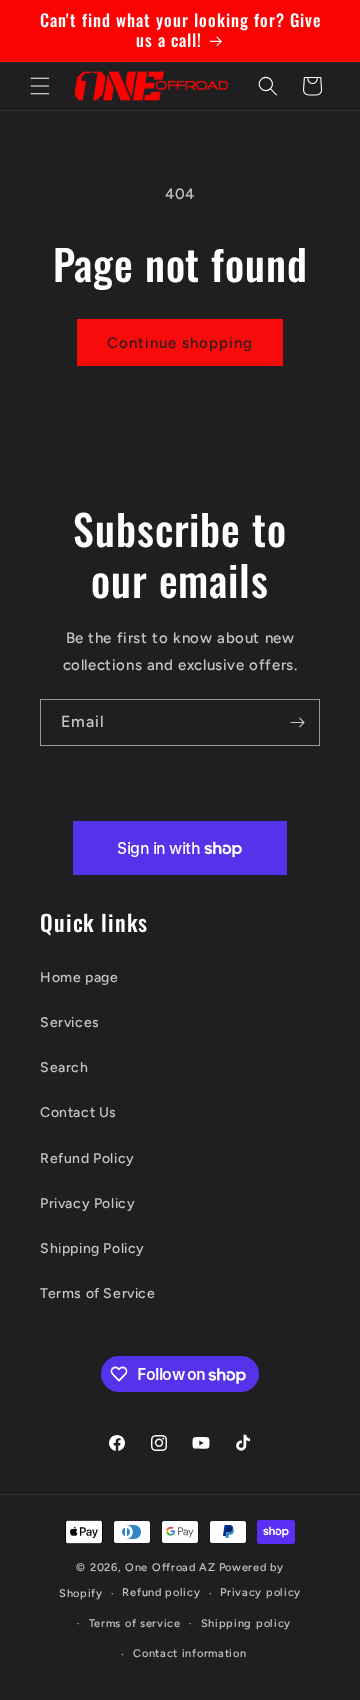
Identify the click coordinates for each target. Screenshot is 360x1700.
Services (70, 1022)
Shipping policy (246, 1623)
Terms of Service (98, 1293)
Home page (79, 977)
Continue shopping (180, 343)
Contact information (189, 1653)
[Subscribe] (297, 722)
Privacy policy (260, 1592)
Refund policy (161, 1592)
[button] (40, 86)
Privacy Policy (87, 1203)
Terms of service (135, 1623)
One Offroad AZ (170, 1567)
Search (64, 1067)
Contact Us (78, 1112)
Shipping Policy (92, 1248)
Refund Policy (87, 1158)
